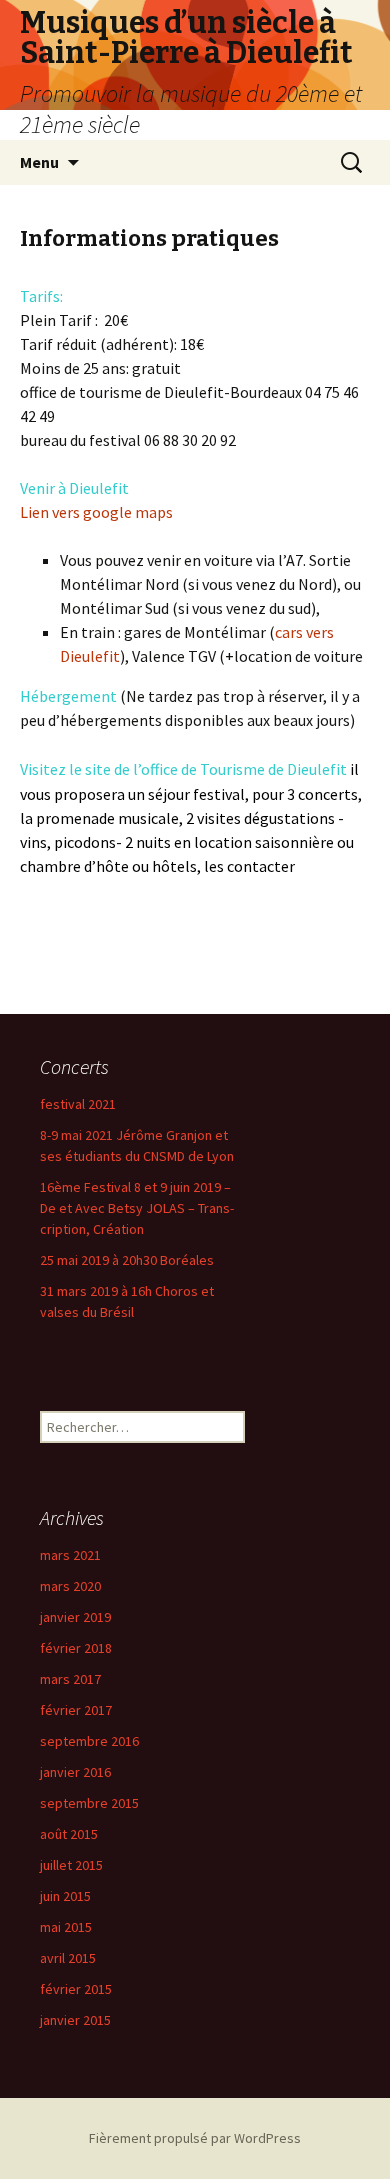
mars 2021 (70, 1555)
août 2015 (69, 1834)
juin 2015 (65, 1896)
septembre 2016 (89, 1741)
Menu (39, 162)
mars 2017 (70, 1679)
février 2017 (76, 1710)
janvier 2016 (75, 1772)
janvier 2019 (75, 1617)
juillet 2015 (71, 1865)
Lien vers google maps (98, 512)
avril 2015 (68, 1958)
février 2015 (76, 1989)
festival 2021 (78, 1104)
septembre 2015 (89, 1803)
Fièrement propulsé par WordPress (195, 2138)
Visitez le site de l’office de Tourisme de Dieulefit (183, 769)
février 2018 (76, 1648)
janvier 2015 (75, 2020)
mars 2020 (70, 1586)
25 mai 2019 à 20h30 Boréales (127, 1260)
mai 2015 (66, 1927)
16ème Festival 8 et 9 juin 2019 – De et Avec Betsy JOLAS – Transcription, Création (137, 1208)
